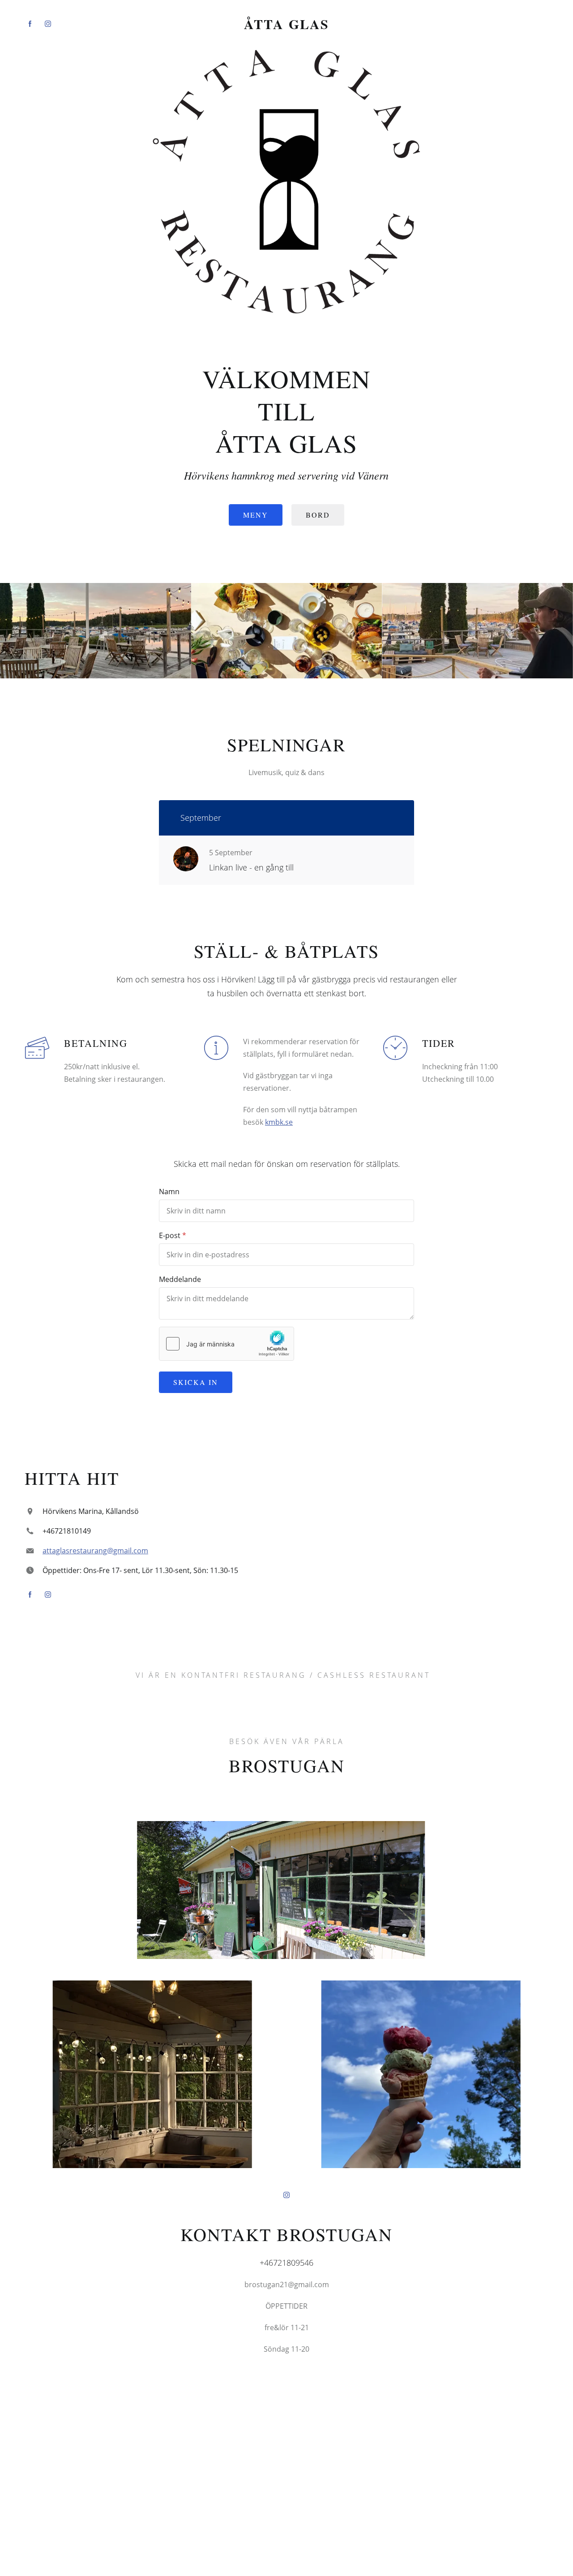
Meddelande (180, 1279)
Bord (318, 515)
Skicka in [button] (196, 1382)
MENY (256, 515)
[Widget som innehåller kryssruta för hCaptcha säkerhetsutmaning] (227, 1344)
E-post (170, 1235)
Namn (169, 1192)
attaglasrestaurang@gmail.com (95, 1551)
